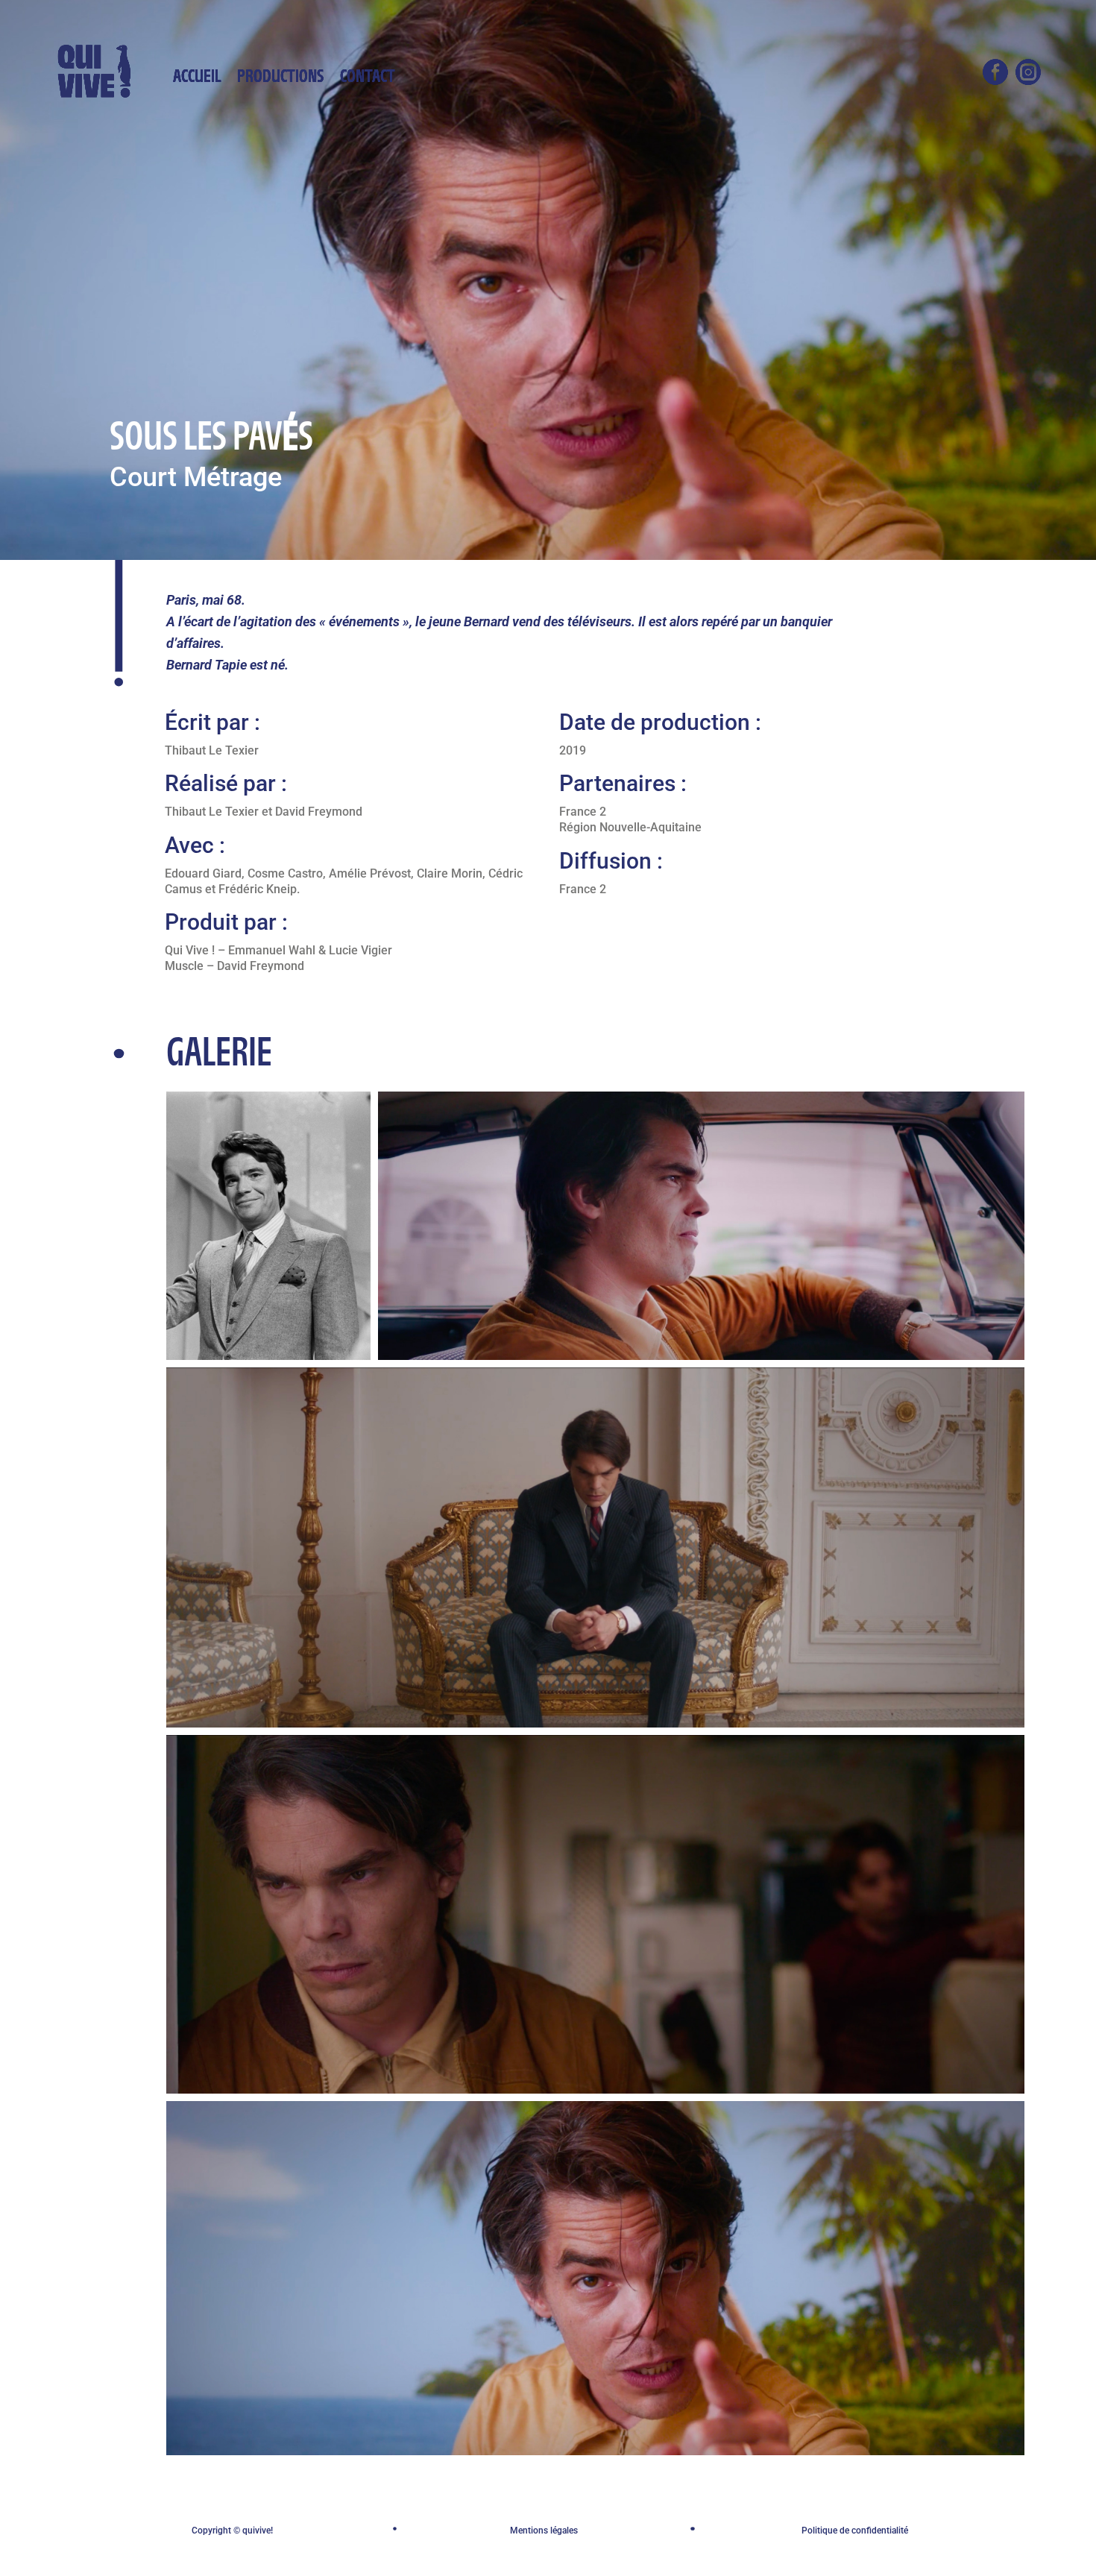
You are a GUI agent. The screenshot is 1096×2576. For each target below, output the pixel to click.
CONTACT (368, 81)
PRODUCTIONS (280, 81)
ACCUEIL (197, 81)
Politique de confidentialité (855, 2531)
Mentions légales (544, 2531)
